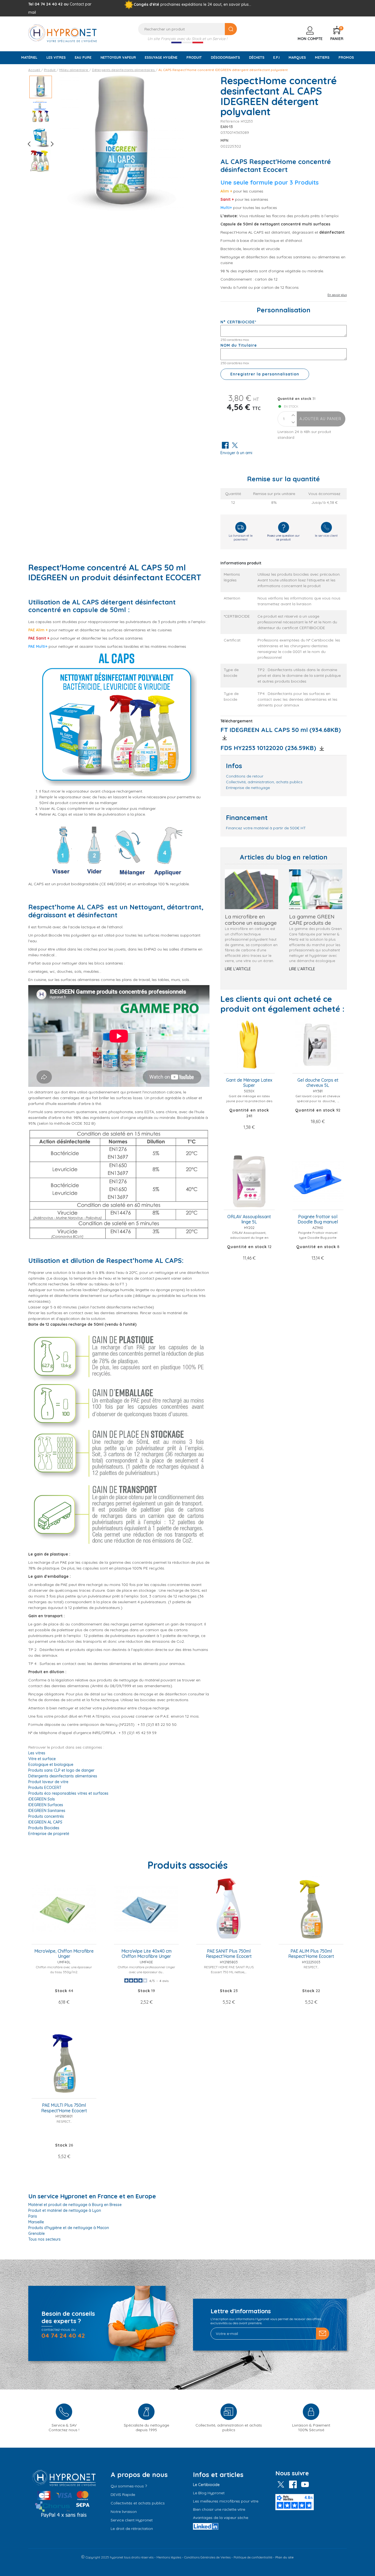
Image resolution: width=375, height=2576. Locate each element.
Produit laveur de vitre (48, 1782)
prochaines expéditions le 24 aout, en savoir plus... (206, 4)
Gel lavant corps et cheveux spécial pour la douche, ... (318, 1098)
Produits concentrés (46, 1816)
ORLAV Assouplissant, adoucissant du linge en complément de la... (249, 1238)
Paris (33, 2216)
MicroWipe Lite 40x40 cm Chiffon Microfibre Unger (146, 1954)
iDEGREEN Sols (42, 1799)
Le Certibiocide (206, 2485)
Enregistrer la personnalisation (265, 374)
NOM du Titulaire (239, 345)
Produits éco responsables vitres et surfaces (68, 1793)
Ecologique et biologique (51, 1765)
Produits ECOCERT (45, 1788)
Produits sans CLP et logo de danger (61, 1770)
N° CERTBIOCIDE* (238, 322)
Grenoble (37, 2233)
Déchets (257, 57)
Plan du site (285, 2557)
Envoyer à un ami (236, 453)
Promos (346, 57)
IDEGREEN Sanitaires (47, 1811)
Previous (31, 144)
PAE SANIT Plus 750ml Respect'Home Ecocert (229, 1954)
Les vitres (56, 57)
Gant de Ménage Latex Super (249, 1083)
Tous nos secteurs (44, 2239)
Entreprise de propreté (49, 1834)
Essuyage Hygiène (161, 57)
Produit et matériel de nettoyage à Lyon (65, 2210)
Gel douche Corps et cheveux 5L (318, 1083)
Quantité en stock (295, 399)
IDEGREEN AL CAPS (45, 1822)
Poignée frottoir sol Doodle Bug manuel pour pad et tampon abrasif (318, 1220)
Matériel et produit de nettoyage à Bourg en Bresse (75, 2205)
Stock (61, 1991)
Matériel (29, 57)
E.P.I (276, 57)
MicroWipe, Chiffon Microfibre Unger (64, 1954)
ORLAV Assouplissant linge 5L (249, 1219)
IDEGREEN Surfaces (46, 1805)
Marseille (36, 2222)
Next (50, 144)
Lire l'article (238, 969)
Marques (297, 57)
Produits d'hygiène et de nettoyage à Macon (69, 2228)
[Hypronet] (63, 33)
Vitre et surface (42, 1759)
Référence (230, 121)
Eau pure (83, 57)
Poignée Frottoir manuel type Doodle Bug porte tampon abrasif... (318, 1238)
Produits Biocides (44, 1828)
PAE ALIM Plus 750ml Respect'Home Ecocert (311, 1954)
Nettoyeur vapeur (118, 57)
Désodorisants (225, 57)
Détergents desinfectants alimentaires (63, 1776)
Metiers (322, 57)
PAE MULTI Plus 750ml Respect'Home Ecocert (64, 2108)
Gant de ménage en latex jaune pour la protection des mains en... (249, 1101)
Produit (194, 57)
